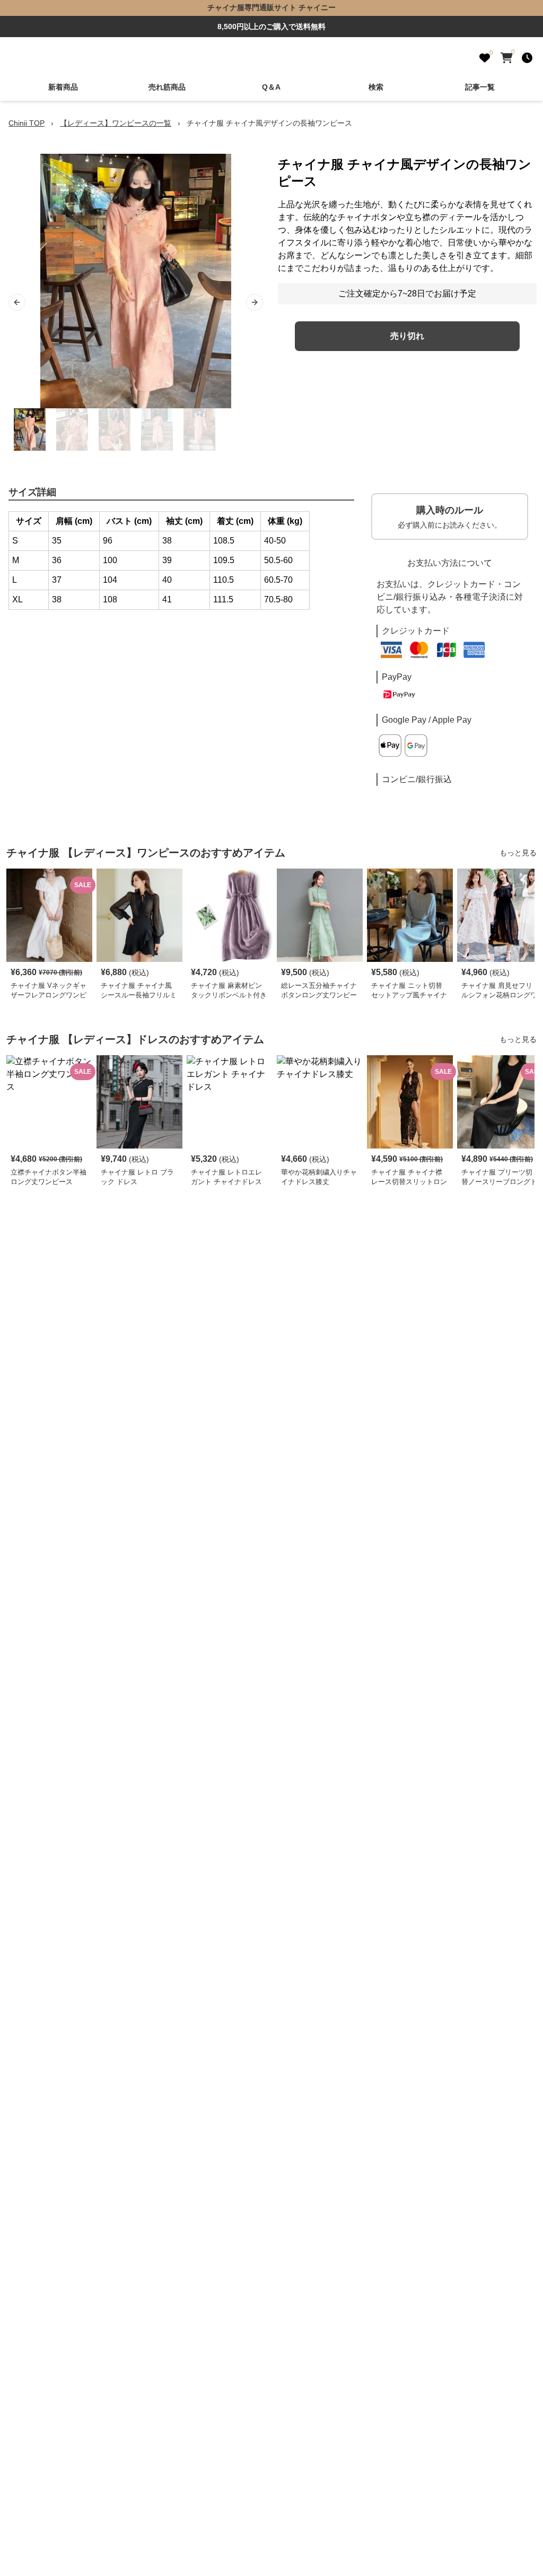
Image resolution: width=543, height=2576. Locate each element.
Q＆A (271, 87)
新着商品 (63, 87)
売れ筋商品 (167, 87)
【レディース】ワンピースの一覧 (116, 123)
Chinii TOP (27, 123)
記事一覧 (480, 87)
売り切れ (407, 336)
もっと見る (518, 853)
